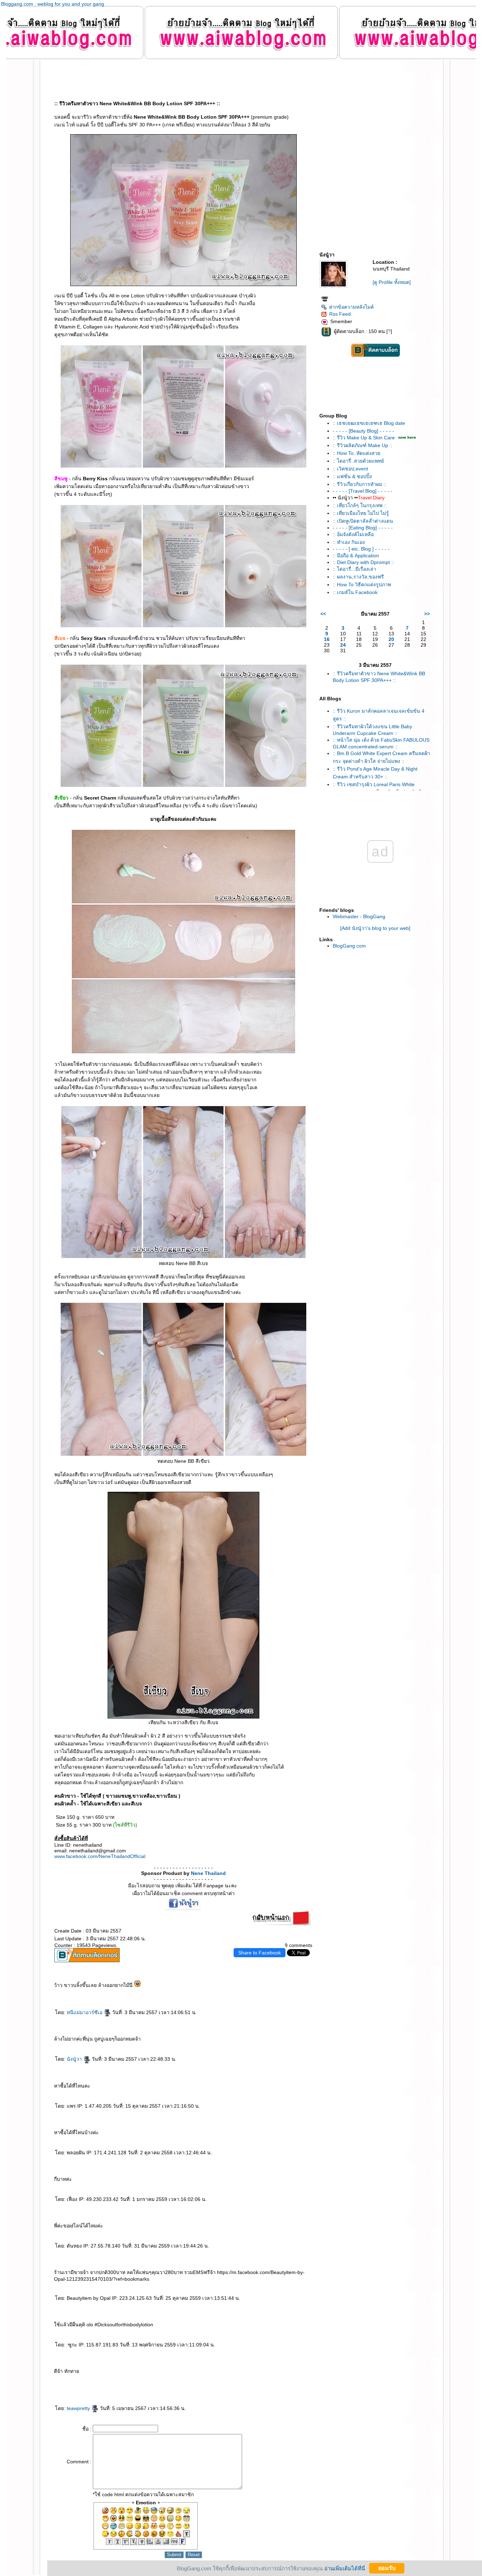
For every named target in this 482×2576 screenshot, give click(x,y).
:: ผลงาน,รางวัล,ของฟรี (358, 577)
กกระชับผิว (177, 2379)
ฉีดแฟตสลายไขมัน (117, 2391)
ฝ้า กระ (73, 2385)
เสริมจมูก (240, 2385)
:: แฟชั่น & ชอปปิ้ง (352, 476)
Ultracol (284, 2379)
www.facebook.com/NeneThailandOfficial (100, 1856)
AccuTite (69, 2379)
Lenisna (117, 2385)
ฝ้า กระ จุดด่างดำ (81, 2385)
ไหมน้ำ (289, 2379)
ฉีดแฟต (102, 2391)
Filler (269, 2385)
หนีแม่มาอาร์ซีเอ (85, 2012)
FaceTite (63, 2379)
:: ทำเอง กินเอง (349, 542)
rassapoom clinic (93, 2373)
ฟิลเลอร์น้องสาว (299, 2373)
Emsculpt (180, 2391)
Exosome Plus (211, 2379)
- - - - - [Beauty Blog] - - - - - (363, 431)
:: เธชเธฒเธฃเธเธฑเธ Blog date (369, 423)
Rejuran (153, 2385)
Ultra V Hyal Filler (141, 2373)
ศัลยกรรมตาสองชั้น (108, 2379)
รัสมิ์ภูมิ (101, 2373)
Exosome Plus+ (221, 2379)
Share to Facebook (260, 1953)
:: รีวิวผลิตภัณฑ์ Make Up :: (363, 445)
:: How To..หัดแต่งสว (357, 453)
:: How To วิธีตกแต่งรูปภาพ (362, 584)
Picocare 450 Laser (92, 2385)
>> (427, 614)
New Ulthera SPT (64, 2391)
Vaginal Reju (252, 2379)
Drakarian (224, 2373)
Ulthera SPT (73, 2391)
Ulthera (56, 2391)
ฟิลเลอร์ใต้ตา (277, 2379)
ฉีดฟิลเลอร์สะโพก (139, 2379)
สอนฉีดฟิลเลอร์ (215, 2391)
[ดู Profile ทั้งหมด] (392, 282)
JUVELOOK (123, 2385)
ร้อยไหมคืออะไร (109, 2385)
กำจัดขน (272, 2373)
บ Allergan (301, 2379)
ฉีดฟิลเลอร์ (120, 2373)
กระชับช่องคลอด (231, 2379)
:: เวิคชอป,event (350, 469)
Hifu (74, 2379)
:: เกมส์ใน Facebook (355, 592)
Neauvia (127, 2373)
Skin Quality (260, 2379)
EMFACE (80, 2391)
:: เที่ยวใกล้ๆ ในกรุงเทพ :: (360, 505)
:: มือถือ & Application (356, 556)
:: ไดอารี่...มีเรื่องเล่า (354, 569)
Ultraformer (174, 2373)
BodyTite (168, 2391)
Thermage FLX (290, 2385)
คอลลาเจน (164, 2385)
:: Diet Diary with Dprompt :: (363, 562)
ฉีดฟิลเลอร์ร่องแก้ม (216, 2373)
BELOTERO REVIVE (145, 2385)
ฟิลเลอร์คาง (184, 2379)
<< (323, 614)
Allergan (294, 2379)
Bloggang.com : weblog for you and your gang (53, 4)
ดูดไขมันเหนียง (307, 2373)
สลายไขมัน (108, 2391)
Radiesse (211, 2385)
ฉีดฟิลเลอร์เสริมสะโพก (150, 2379)
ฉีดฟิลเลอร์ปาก (242, 2373)
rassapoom (84, 2373)
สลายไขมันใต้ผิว (232, 2373)
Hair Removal (279, 2373)
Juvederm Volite (189, 2385)
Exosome (203, 2379)
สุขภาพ (233, 2391)
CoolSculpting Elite (128, 2391)
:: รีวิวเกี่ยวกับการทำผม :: (360, 484)
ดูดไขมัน (174, 2391)
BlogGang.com (349, 946)
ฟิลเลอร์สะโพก (118, 2379)
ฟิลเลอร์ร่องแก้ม (206, 2373)
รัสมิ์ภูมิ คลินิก (108, 2373)
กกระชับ (181, 2373)
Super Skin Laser (65, 2385)
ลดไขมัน (194, 2391)
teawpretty (79, 2408)
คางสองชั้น (56, 2379)
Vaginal (245, 2379)
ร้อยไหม (101, 2385)
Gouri (158, 2385)
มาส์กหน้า (86, 2379)
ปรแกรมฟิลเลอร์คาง (194, 2379)
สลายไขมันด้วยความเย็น (150, 2391)
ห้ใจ (228, 2391)
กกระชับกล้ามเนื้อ (94, 2391)
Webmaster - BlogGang (359, 916)
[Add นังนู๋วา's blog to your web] (375, 928)
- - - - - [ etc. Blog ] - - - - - (361, 549)
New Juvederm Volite (201, 2385)
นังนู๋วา (75, 2059)
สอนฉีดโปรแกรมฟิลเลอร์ (204, 2391)
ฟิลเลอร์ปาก (250, 2373)
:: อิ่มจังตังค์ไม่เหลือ (353, 534)
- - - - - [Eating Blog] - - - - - (363, 528)
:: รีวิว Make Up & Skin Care (364, 438)
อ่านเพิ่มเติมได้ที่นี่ (345, 2568)
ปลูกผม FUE (258, 2385)
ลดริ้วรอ (187, 2373)
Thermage (281, 2385)
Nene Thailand (208, 1873)
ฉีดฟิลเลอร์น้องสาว (289, 2373)
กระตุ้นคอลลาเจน (172, 2385)
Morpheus (160, 2379)
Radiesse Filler (219, 2385)
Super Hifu (79, 2379)
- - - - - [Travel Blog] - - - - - (363, 491)
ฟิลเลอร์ (115, 2373)
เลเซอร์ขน (266, 2373)
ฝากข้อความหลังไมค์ (351, 307)
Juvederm (181, 2385)
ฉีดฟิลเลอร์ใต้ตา (269, 2379)
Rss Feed (340, 314)
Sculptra (227, 2385)
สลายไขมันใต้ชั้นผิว (196, 2373)
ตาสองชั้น (92, 2379)
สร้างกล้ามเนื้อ (187, 2391)
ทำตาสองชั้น (99, 2379)
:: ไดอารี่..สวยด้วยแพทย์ (358, 461)
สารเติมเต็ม (130, 2385)
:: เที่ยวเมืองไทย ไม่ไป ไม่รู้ (361, 513)
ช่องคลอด (239, 2379)
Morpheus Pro (168, 2379)
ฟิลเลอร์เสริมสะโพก (128, 2379)
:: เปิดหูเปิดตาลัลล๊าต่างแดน (363, 521)
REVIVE (136, 2385)
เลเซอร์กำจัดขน (258, 2373)
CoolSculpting (139, 2391)
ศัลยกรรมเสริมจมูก (249, 2385)
